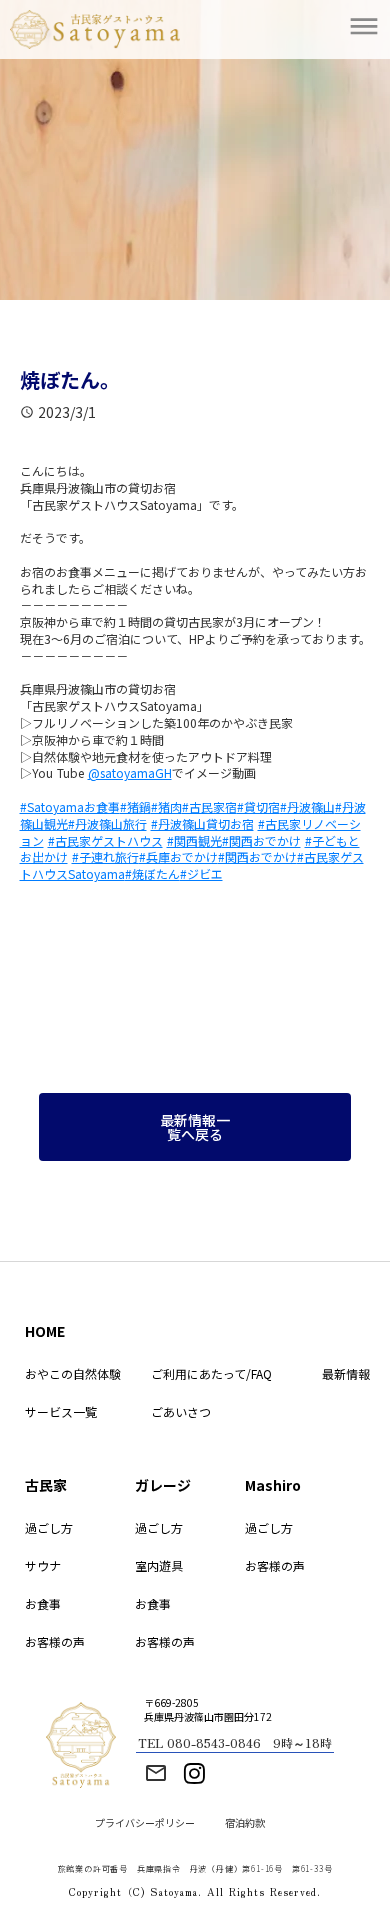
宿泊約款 (245, 1823)
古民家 (46, 1485)
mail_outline (156, 1773)
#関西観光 (194, 840)
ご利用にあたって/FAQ (211, 1373)
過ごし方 (49, 1527)
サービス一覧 (61, 1411)
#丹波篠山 (307, 806)
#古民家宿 (209, 806)
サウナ (43, 1565)
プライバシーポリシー (145, 1823)
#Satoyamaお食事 (70, 806)
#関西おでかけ (261, 840)
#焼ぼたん (152, 873)
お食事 (43, 1603)
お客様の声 (55, 1641)
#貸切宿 (258, 806)
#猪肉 (166, 806)
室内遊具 (159, 1565)
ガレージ (163, 1485)
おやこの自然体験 (73, 1373)
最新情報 (346, 1373)
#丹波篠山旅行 (107, 823)
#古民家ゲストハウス (105, 840)
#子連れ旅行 (105, 856)
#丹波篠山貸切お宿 (202, 823)
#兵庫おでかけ (178, 856)
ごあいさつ (181, 1411)
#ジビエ (201, 873)
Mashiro (273, 1485)
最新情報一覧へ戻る (195, 1127)
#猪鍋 (135, 806)
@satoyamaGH (130, 772)
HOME (45, 1331)
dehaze (364, 27)
